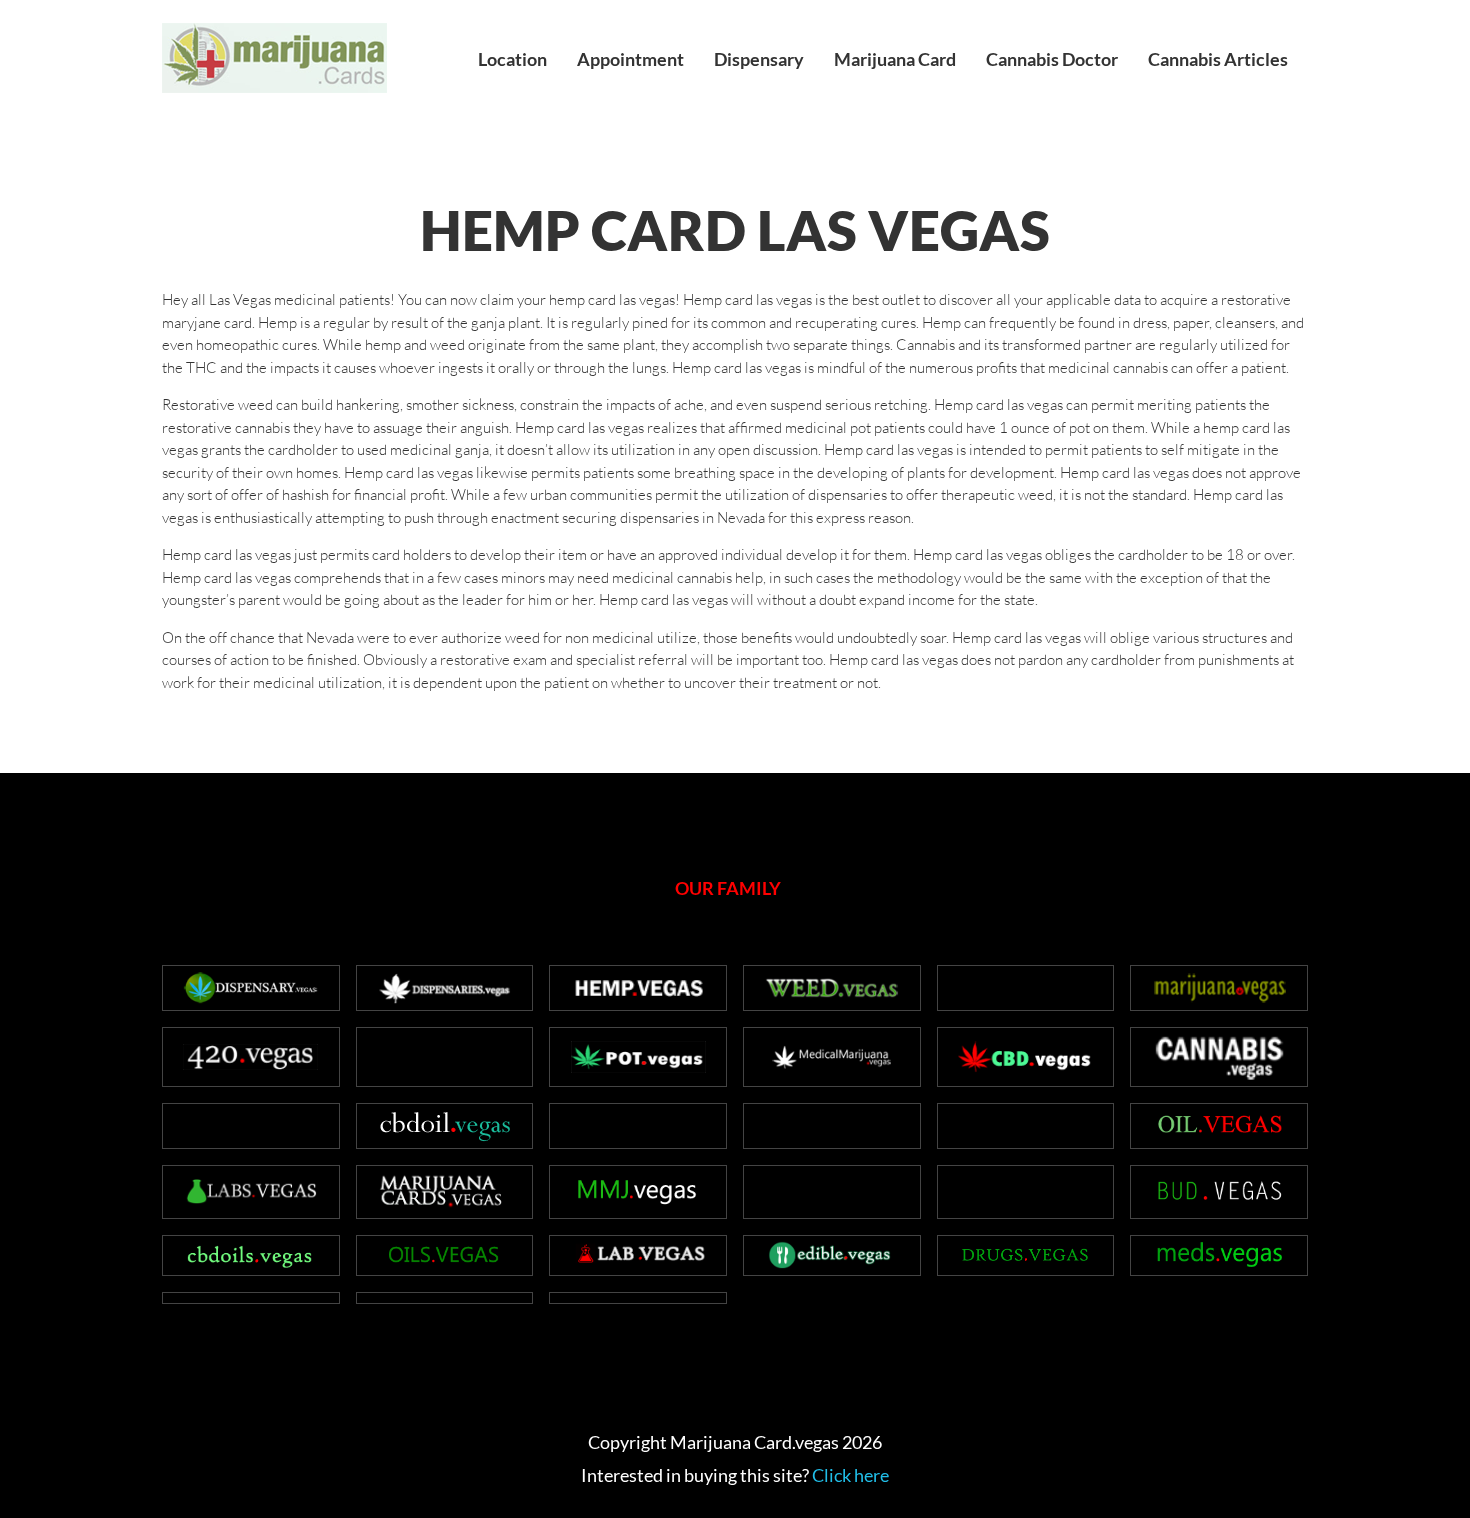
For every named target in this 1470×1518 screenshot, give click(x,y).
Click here (850, 1475)
